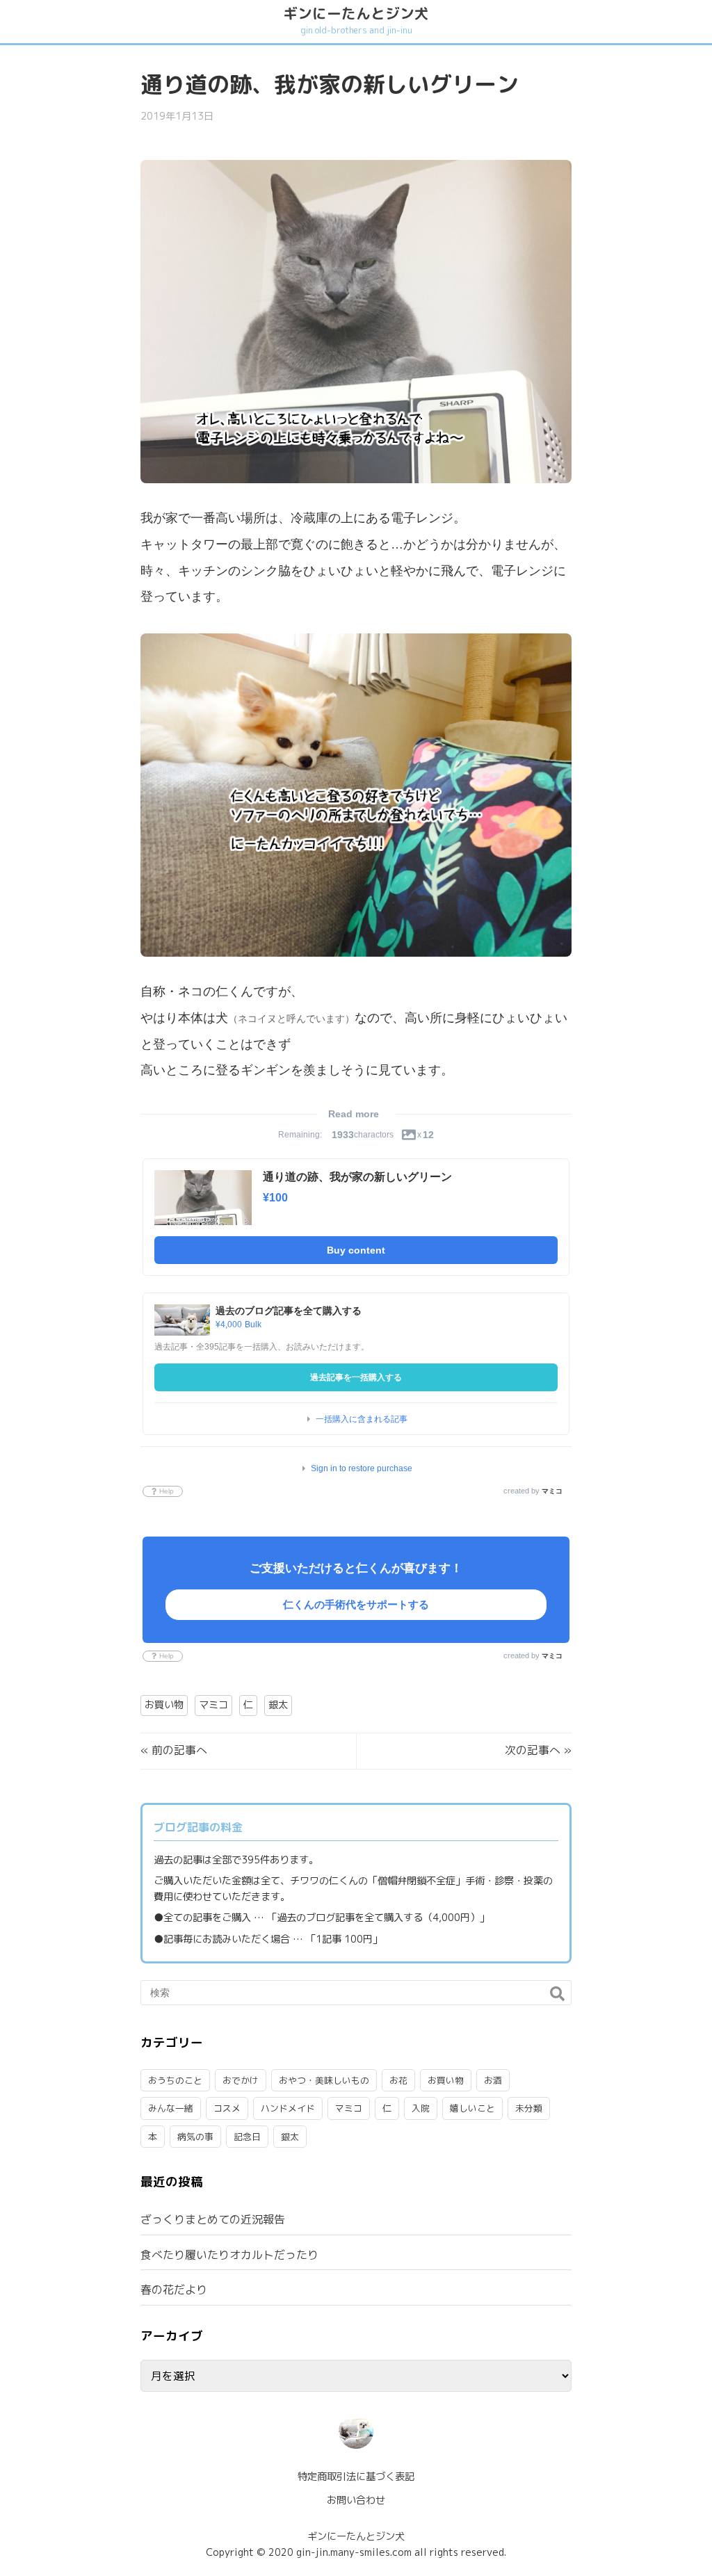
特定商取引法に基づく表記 (356, 2477)
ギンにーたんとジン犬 (356, 20)
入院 (421, 2108)
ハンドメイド (288, 2108)
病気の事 (195, 2137)
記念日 (247, 2137)
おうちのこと (175, 2080)
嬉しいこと (472, 2108)
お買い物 (164, 1705)
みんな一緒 (171, 2108)
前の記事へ (179, 1750)
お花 (398, 2080)
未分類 (529, 2108)
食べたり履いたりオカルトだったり (229, 2255)
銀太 (278, 1705)
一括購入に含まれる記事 (362, 1419)
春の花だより (174, 2290)
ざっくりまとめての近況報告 (213, 2219)
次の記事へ (533, 1750)
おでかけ (241, 2080)
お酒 (493, 2080)
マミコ (552, 1491)
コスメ (227, 2108)
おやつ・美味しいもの (324, 2080)
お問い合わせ (356, 2500)
